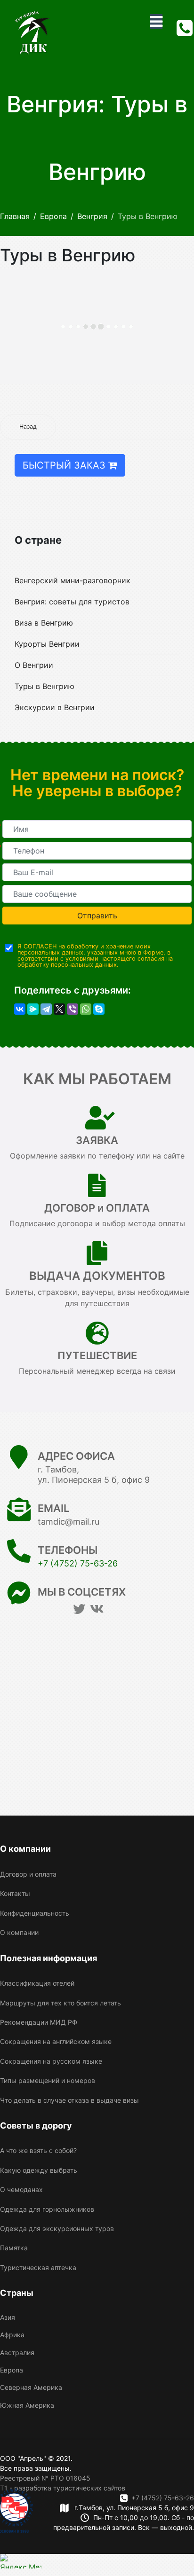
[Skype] (99, 1009)
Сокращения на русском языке (51, 2061)
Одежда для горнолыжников (47, 2209)
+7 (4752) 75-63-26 (78, 1563)
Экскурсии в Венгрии (55, 707)
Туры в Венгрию (44, 686)
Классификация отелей (37, 1983)
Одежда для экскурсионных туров (57, 2228)
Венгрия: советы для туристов (72, 602)
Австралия (17, 2353)
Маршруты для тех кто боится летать (61, 2003)
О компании (19, 1932)
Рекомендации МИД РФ (39, 2022)
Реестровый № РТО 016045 (45, 2478)
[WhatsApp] (86, 1009)
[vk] (97, 1609)
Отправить (97, 916)
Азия (8, 2317)
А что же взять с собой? (38, 2150)
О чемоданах (21, 2189)
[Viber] (73, 1009)
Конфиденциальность (35, 1913)
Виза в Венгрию (44, 623)
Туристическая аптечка (38, 2267)
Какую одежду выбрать (39, 2170)
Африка (12, 2335)
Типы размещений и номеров (48, 2080)
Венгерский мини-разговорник (73, 580)
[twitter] (79, 1609)
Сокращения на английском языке (56, 2041)
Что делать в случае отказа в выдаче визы (69, 2100)
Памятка (14, 2248)
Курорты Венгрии (47, 644)
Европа (12, 2370)
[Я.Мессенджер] (33, 1009)
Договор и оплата (28, 1874)
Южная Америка (27, 2405)
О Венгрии (34, 665)
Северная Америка (31, 2387)
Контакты (15, 1893)
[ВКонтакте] (20, 1009)
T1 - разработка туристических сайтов (63, 2488)
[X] (59, 1009)
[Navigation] (156, 22)
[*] (97, 829)
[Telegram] (46, 1009)
